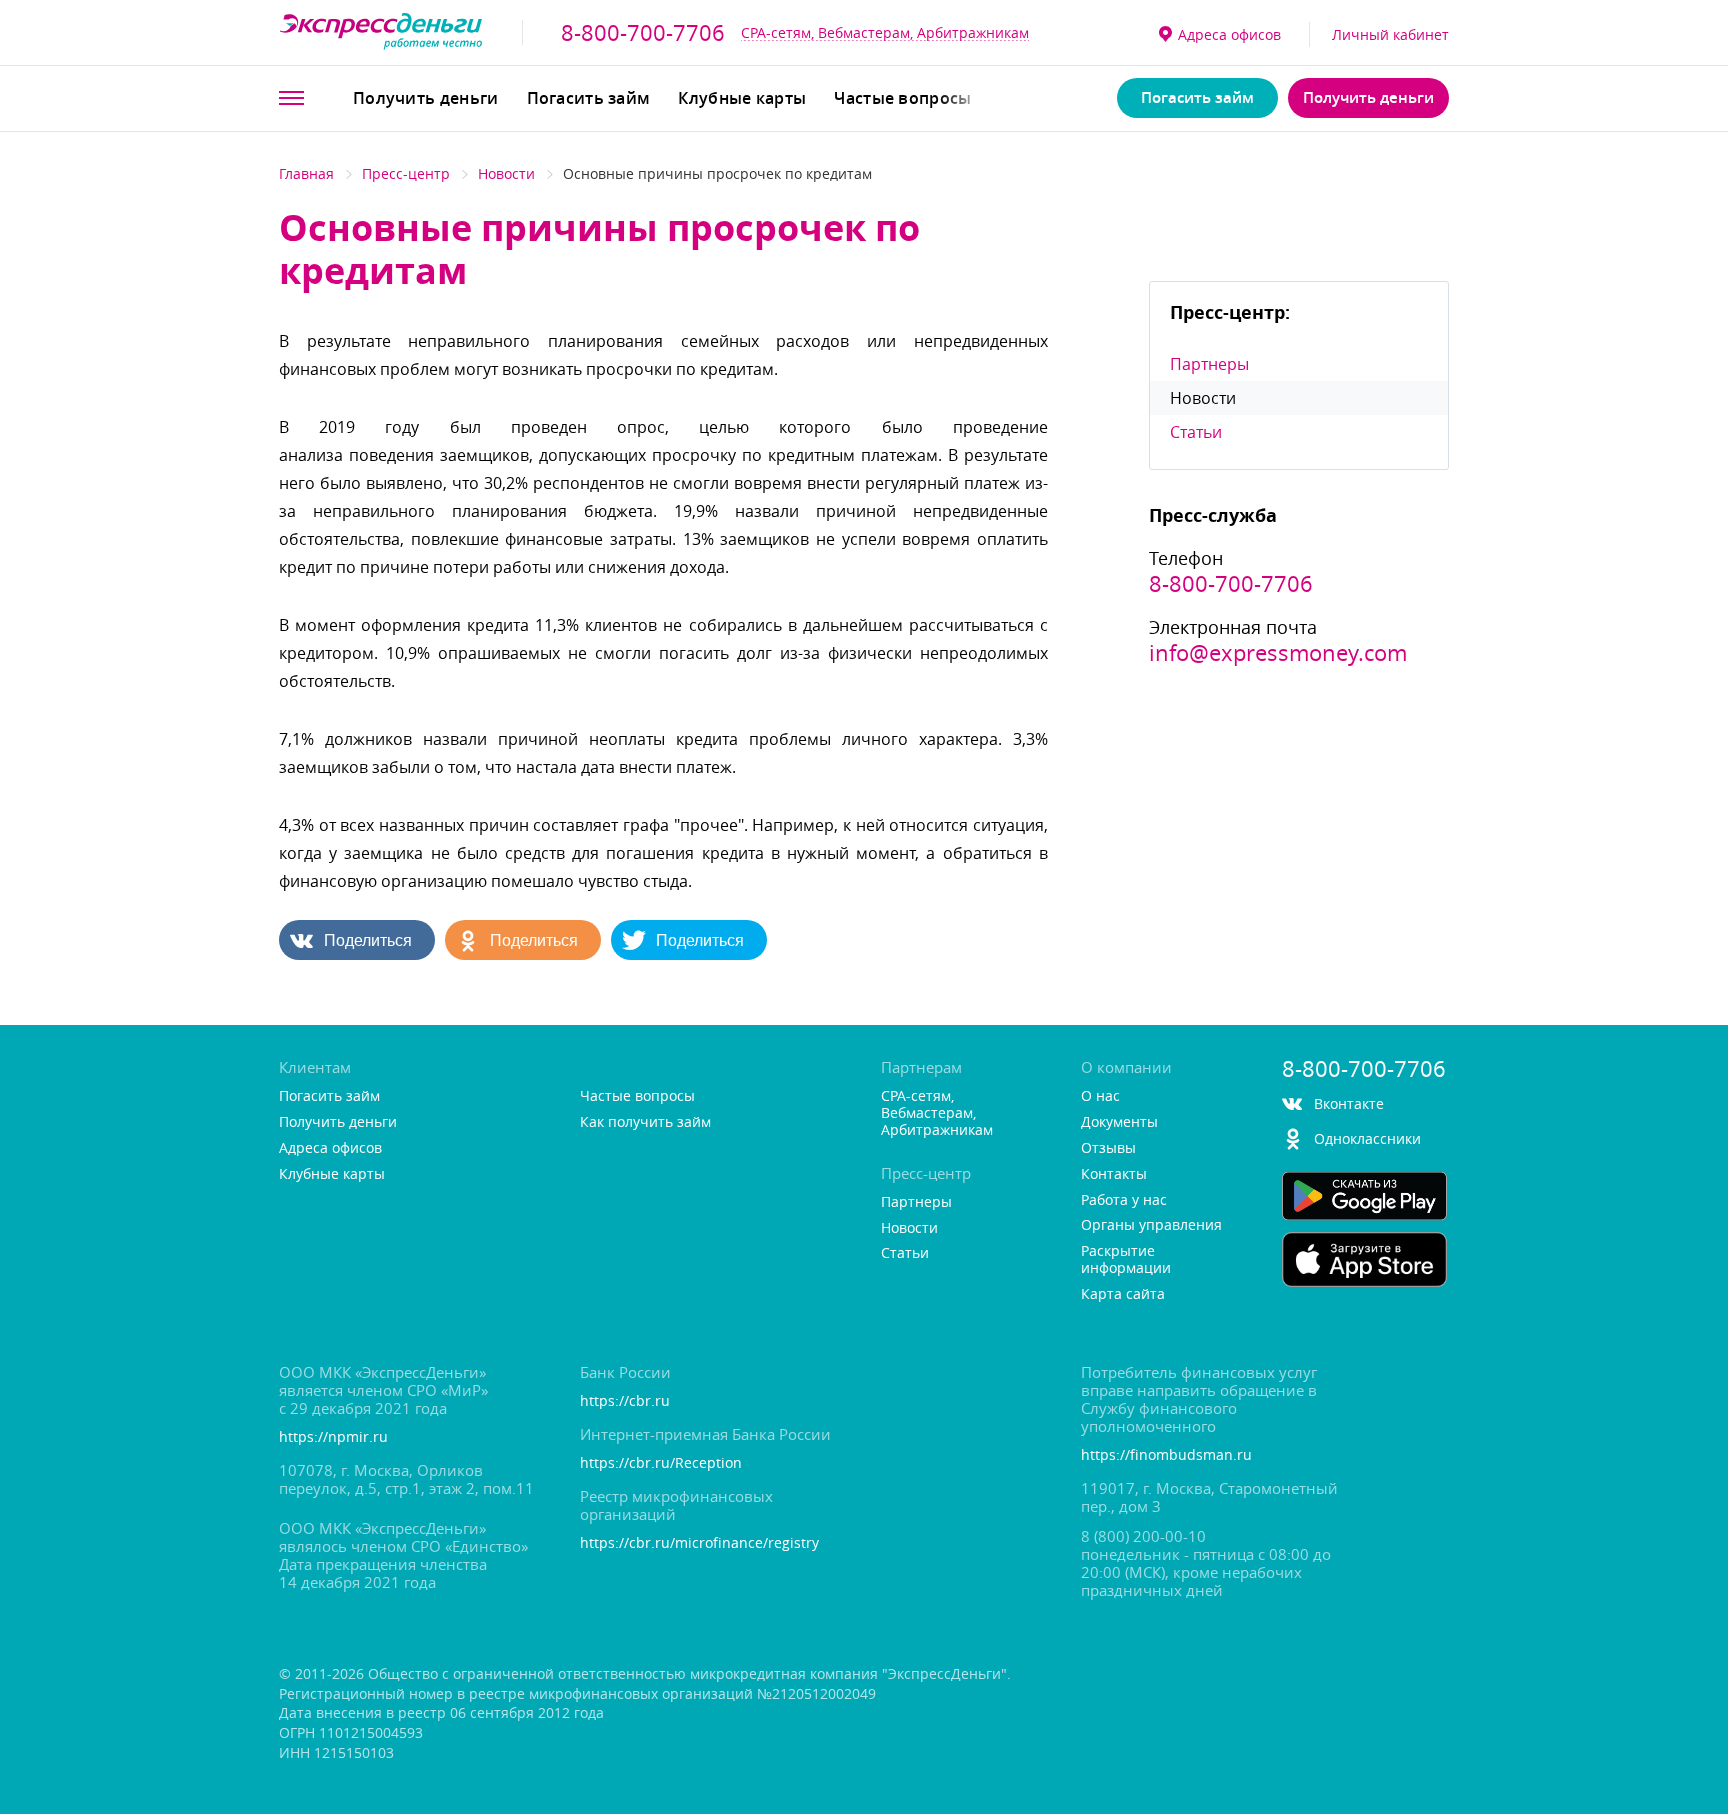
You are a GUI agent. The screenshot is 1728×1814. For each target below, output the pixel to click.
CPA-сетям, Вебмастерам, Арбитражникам (885, 32)
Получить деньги (426, 98)
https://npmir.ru (333, 1437)
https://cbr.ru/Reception (661, 1463)
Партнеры (1209, 364)
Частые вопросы (902, 98)
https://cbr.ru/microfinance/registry (699, 1543)
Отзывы (1108, 1148)
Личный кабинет (1390, 34)
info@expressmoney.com (1278, 653)
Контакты (1114, 1174)
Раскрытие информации (1126, 1260)
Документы (1119, 1122)
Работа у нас (1124, 1200)
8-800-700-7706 (643, 33)
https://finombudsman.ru (1166, 1455)
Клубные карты (742, 98)
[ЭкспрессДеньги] (381, 32)
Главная (306, 173)
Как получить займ (645, 1122)
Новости (506, 173)
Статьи (1196, 432)
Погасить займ (589, 98)
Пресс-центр (406, 173)
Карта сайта (1123, 1294)
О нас (1100, 1096)
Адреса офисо (1229, 34)
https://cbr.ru (625, 1401)
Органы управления (1151, 1225)
